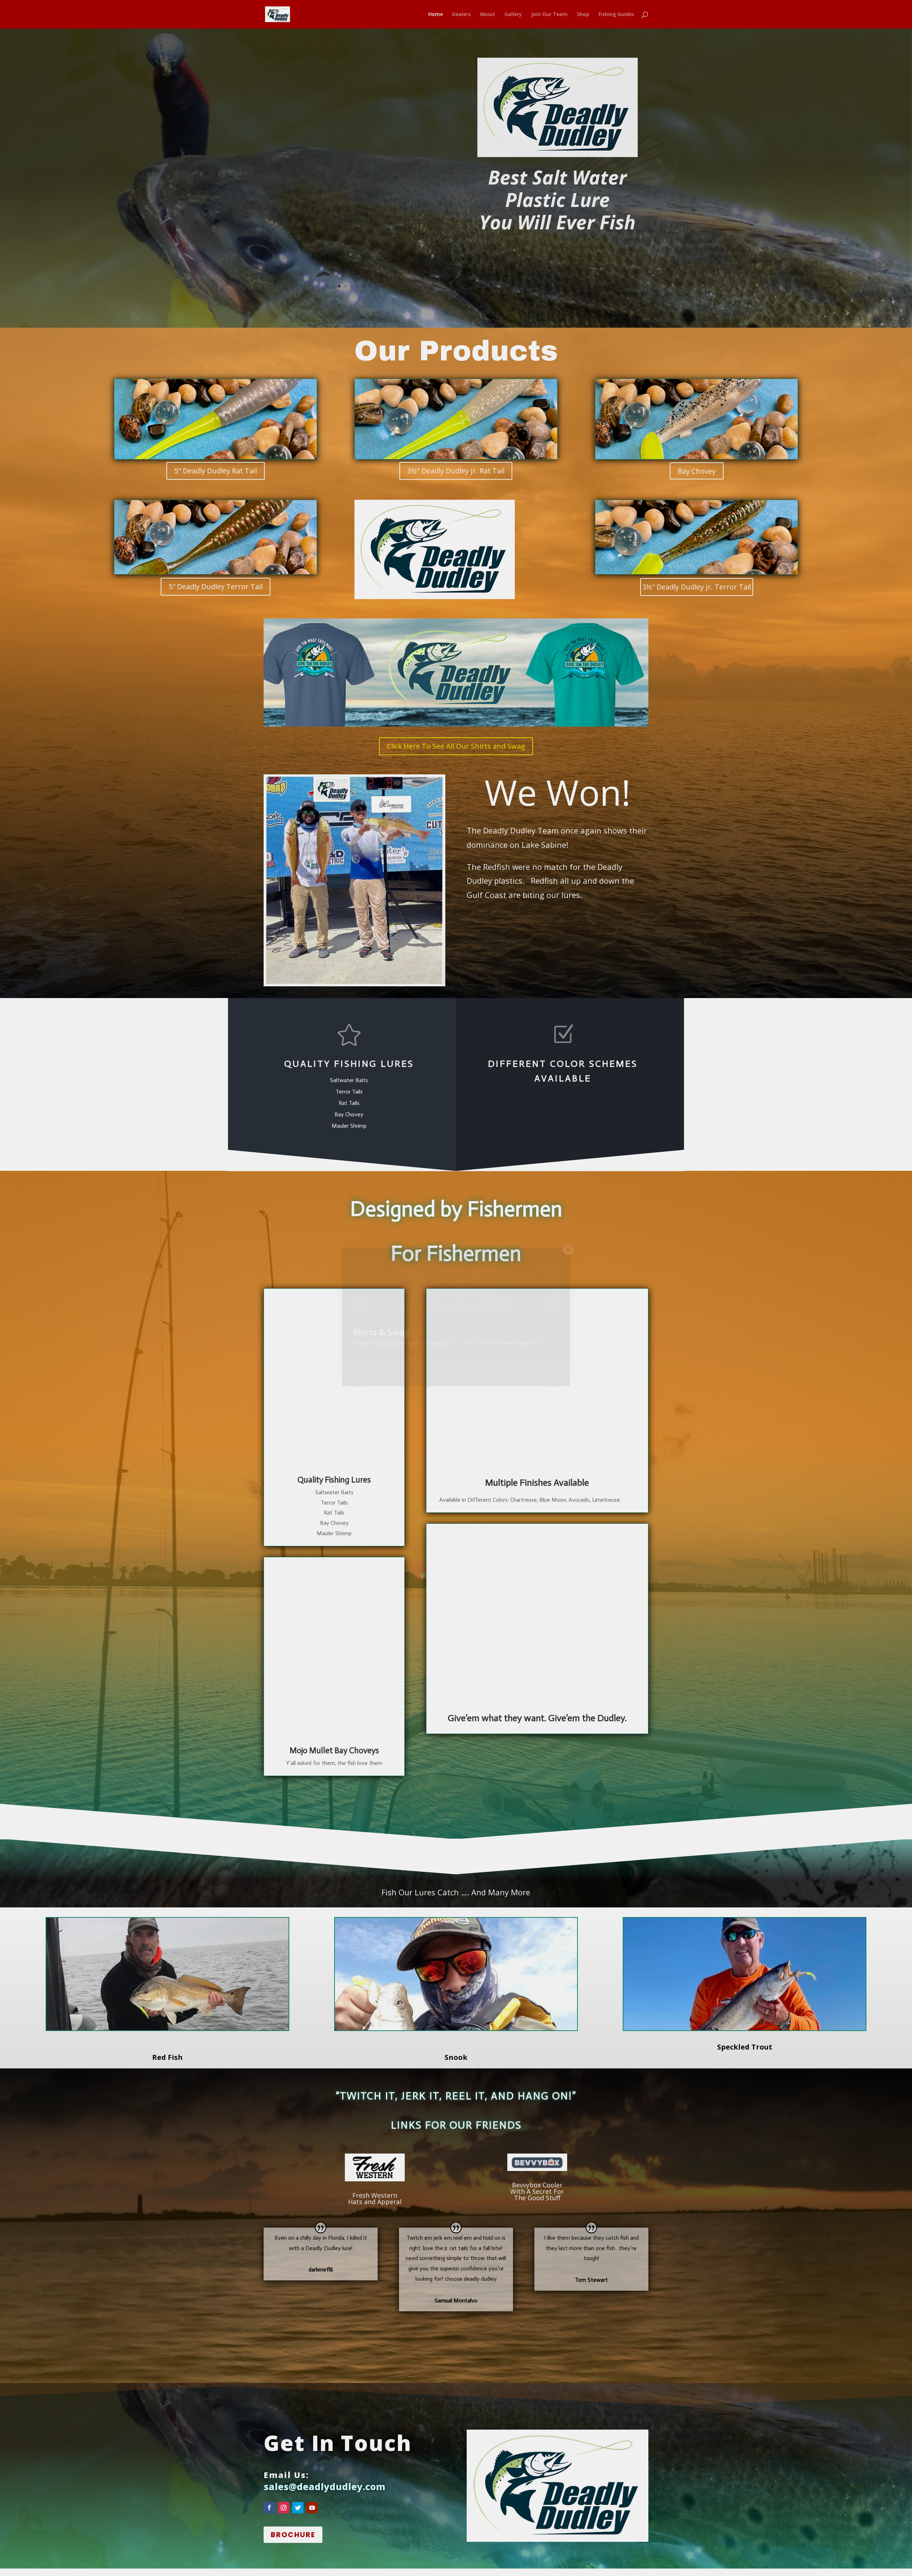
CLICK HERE (462, 1343)
